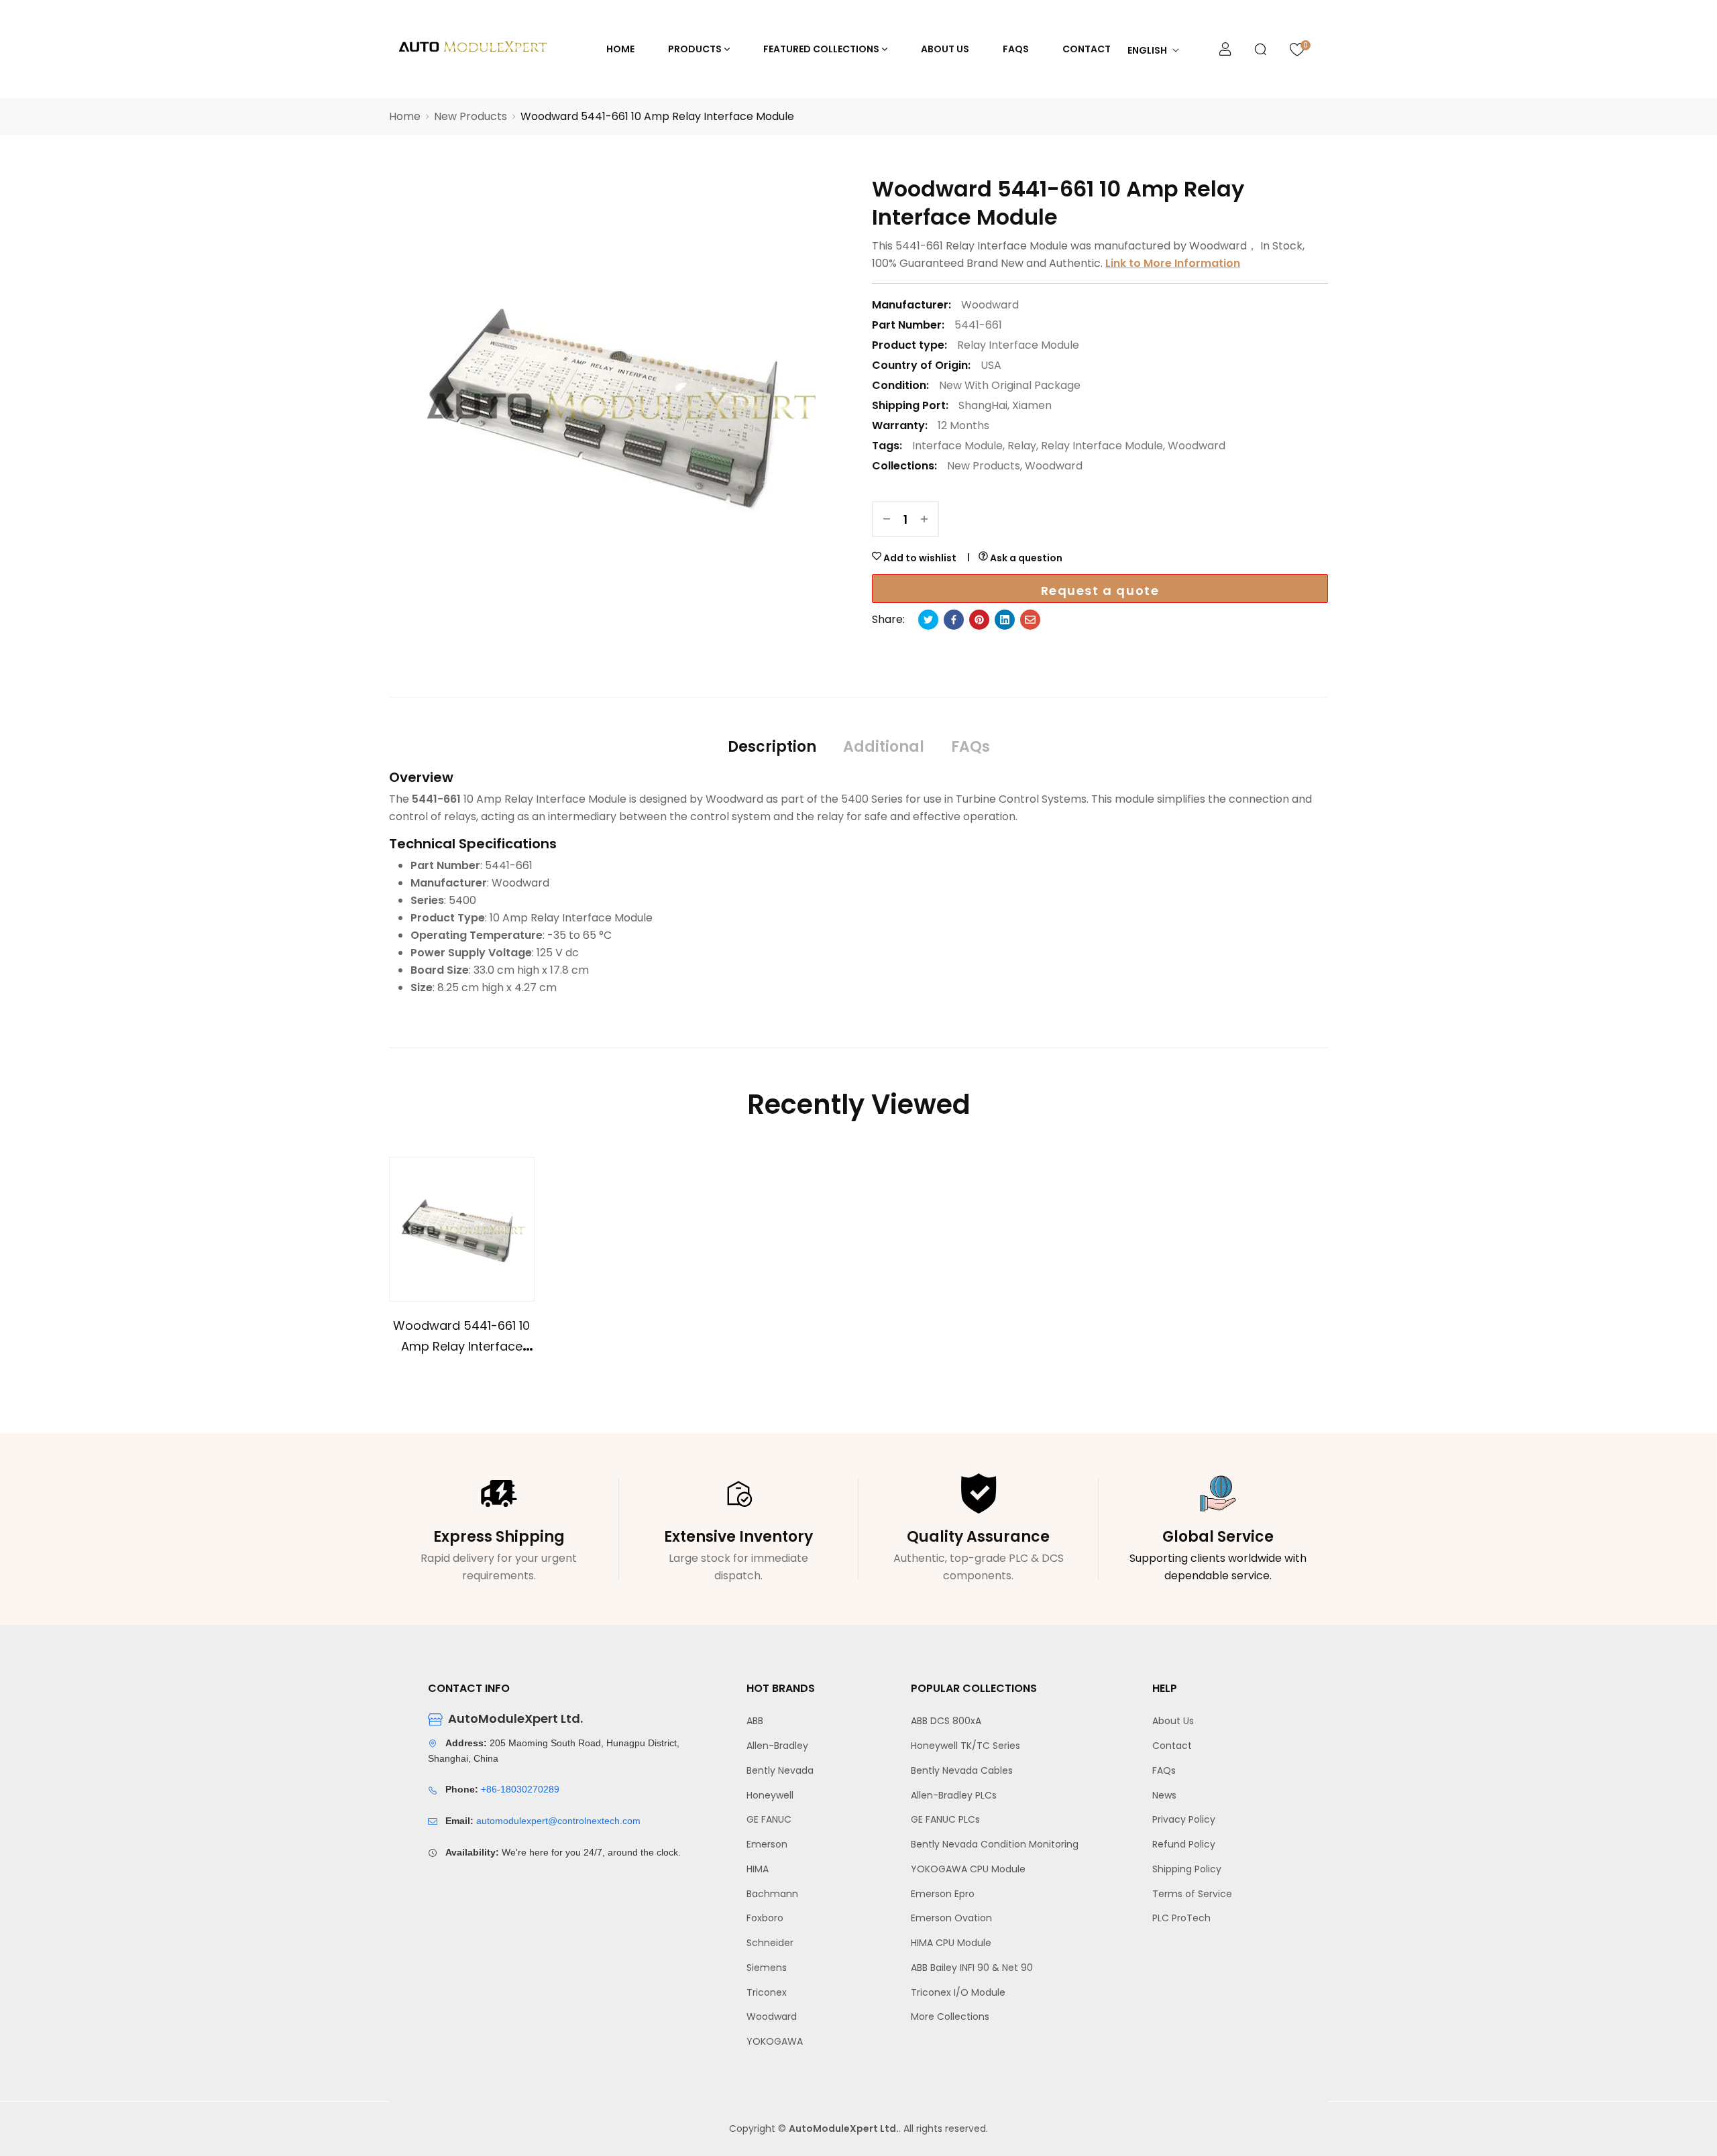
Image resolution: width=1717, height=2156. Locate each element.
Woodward (1197, 446)
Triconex (767, 1992)
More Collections (950, 2017)
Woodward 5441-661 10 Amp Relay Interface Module (461, 1346)
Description (772, 747)
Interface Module (957, 446)
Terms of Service (1192, 1894)
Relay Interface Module (1018, 345)
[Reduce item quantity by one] (887, 519)
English (1147, 50)
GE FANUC (769, 1819)
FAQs (971, 747)
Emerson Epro (943, 1894)
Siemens (767, 1968)
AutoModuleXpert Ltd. (844, 2129)
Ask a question (1025, 558)
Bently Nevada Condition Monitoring (995, 1844)
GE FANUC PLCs (945, 1819)
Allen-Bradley (777, 1746)
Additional (884, 747)
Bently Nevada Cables (962, 1770)
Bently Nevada (780, 1770)
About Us (1173, 1721)
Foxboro (765, 1918)
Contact (1172, 1746)
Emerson (767, 1844)
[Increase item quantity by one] (924, 519)
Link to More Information (1173, 263)
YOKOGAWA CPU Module (968, 1869)
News (1164, 1795)
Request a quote (1100, 590)
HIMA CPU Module (951, 1943)
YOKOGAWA (775, 2041)
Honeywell (770, 1795)
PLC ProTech (1181, 1918)
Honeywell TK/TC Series (965, 1746)
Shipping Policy (1187, 1869)
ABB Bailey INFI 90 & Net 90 (972, 1968)
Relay (1022, 446)
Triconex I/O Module (958, 1992)
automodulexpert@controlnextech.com (558, 1821)
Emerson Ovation (951, 1918)
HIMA (758, 1869)
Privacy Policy (1184, 1819)
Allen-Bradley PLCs (954, 1795)
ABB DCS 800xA (946, 1721)
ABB (755, 1721)
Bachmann (772, 1894)
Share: (888, 619)
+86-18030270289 (520, 1789)
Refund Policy (1184, 1844)
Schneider (770, 1943)
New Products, (985, 466)
